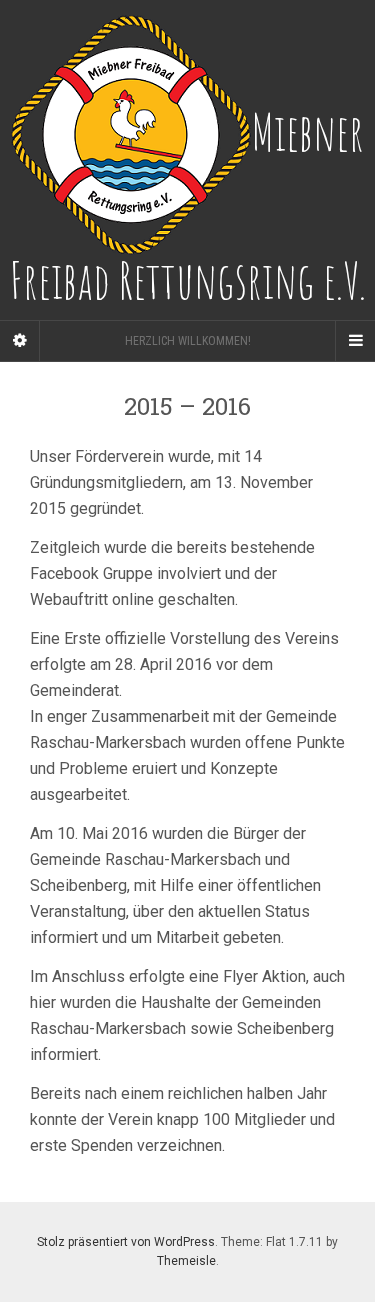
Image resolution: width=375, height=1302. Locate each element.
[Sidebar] (20, 341)
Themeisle (186, 1261)
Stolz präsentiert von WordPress (126, 1242)
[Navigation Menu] (355, 341)
